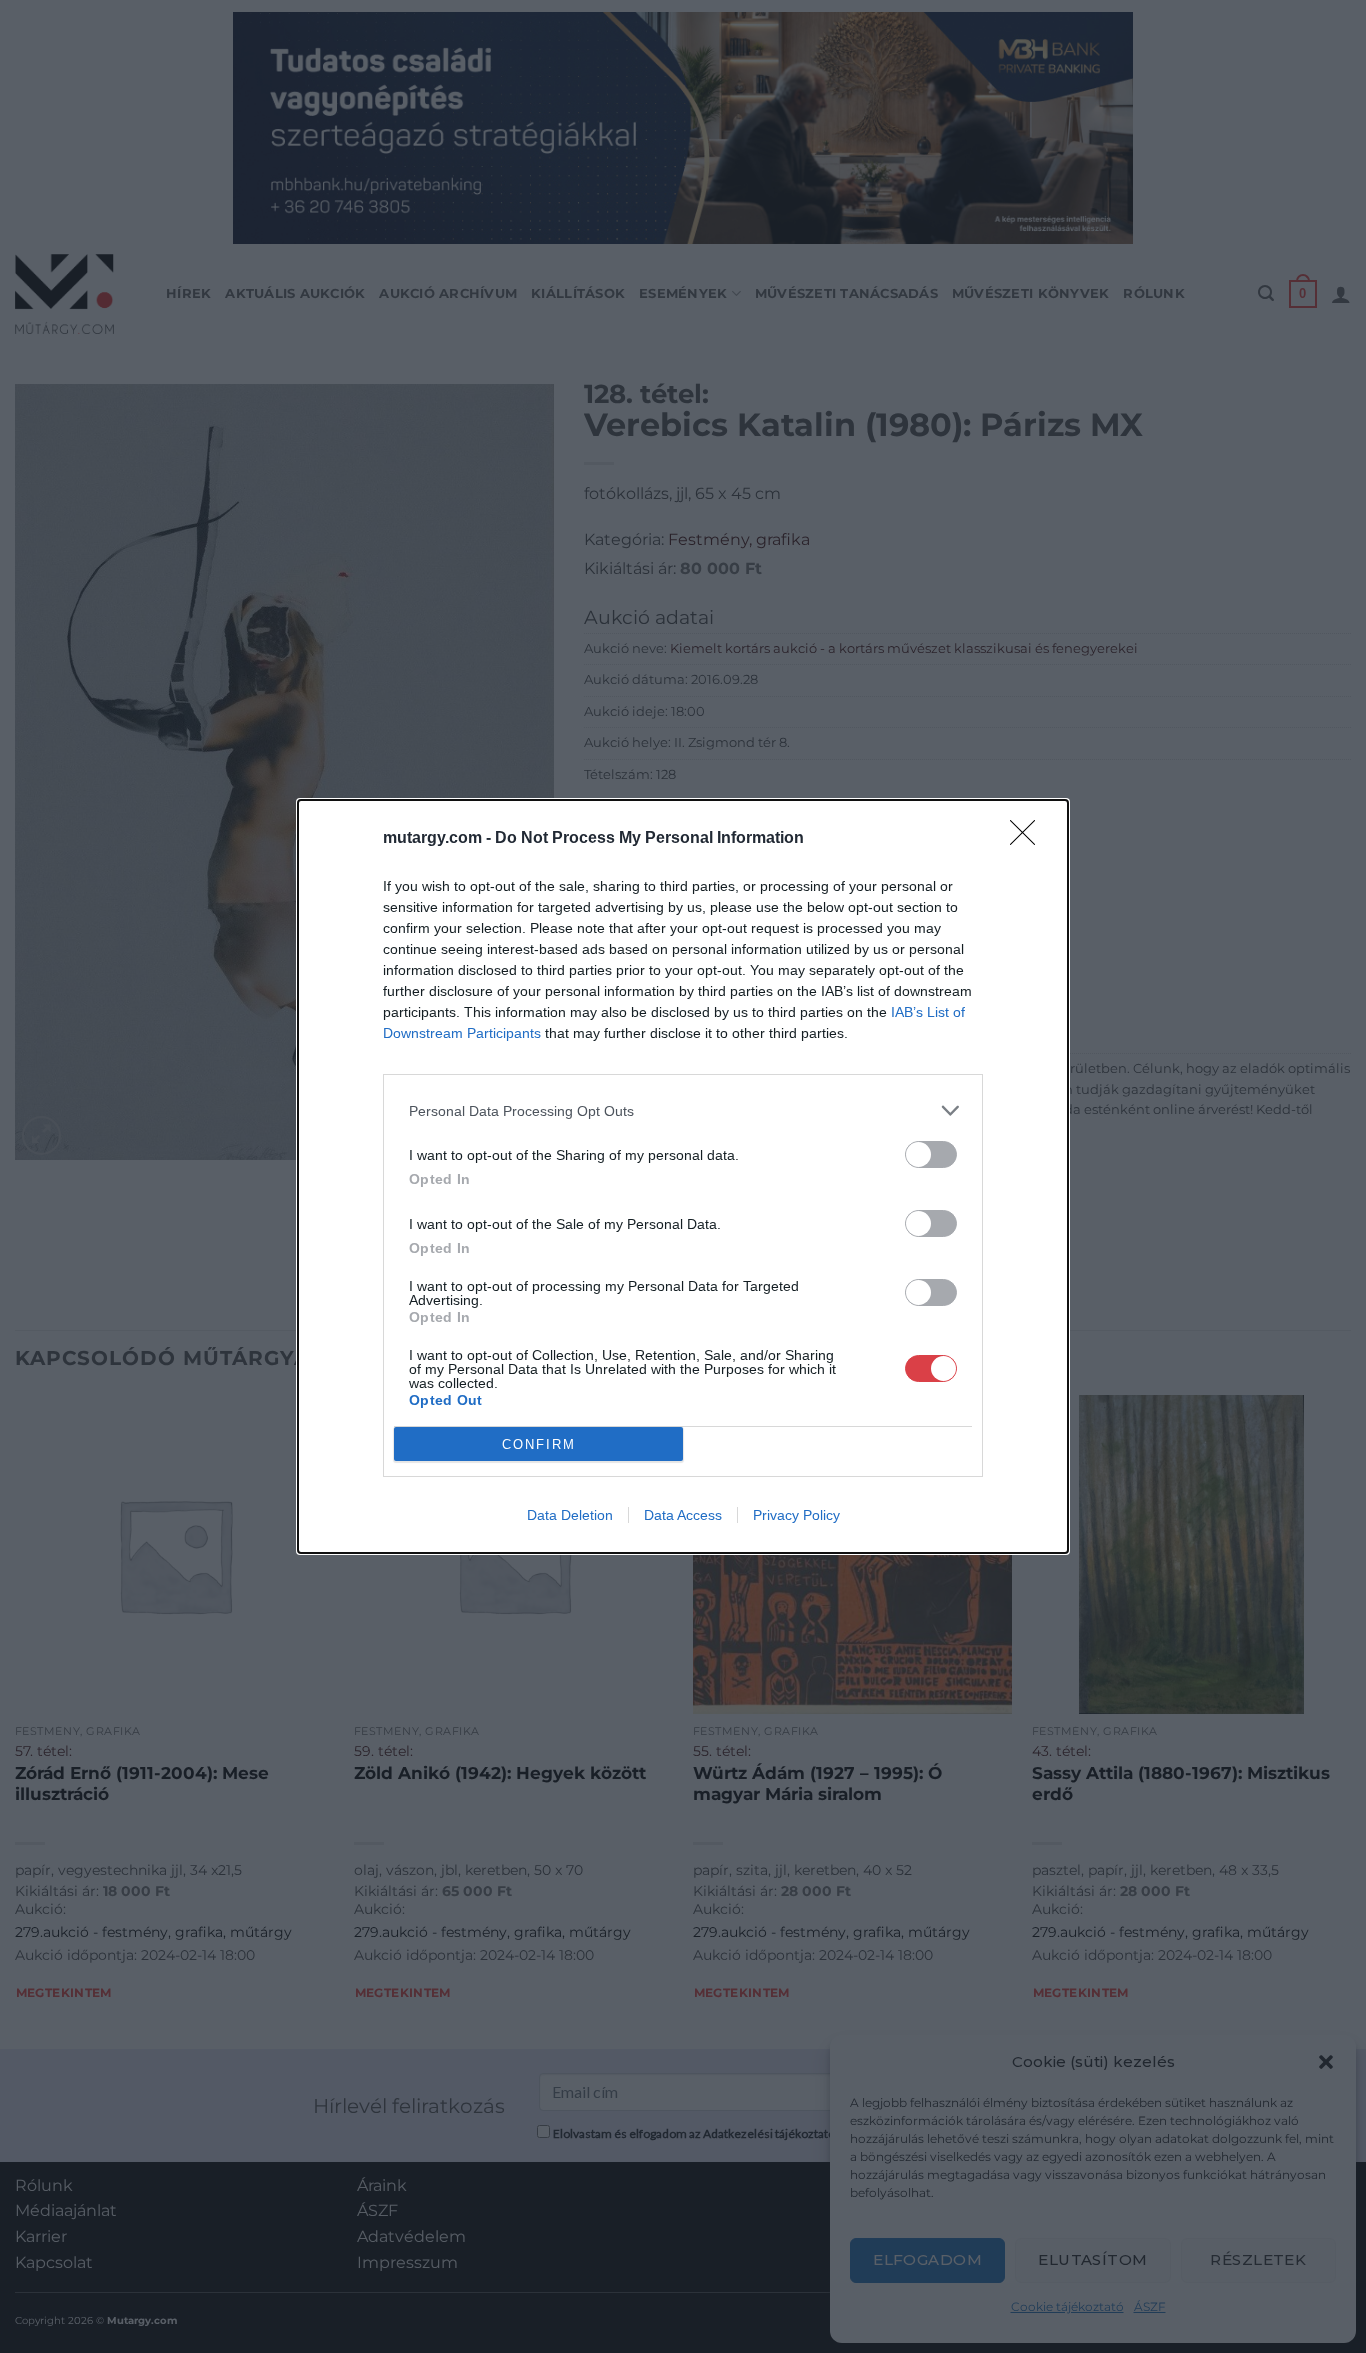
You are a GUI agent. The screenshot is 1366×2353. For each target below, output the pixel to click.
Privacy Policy (796, 1515)
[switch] (931, 1154)
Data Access (683, 1515)
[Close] (1029, 839)
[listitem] (683, 1110)
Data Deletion (570, 1515)
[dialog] (683, 1176)
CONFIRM (539, 1444)
